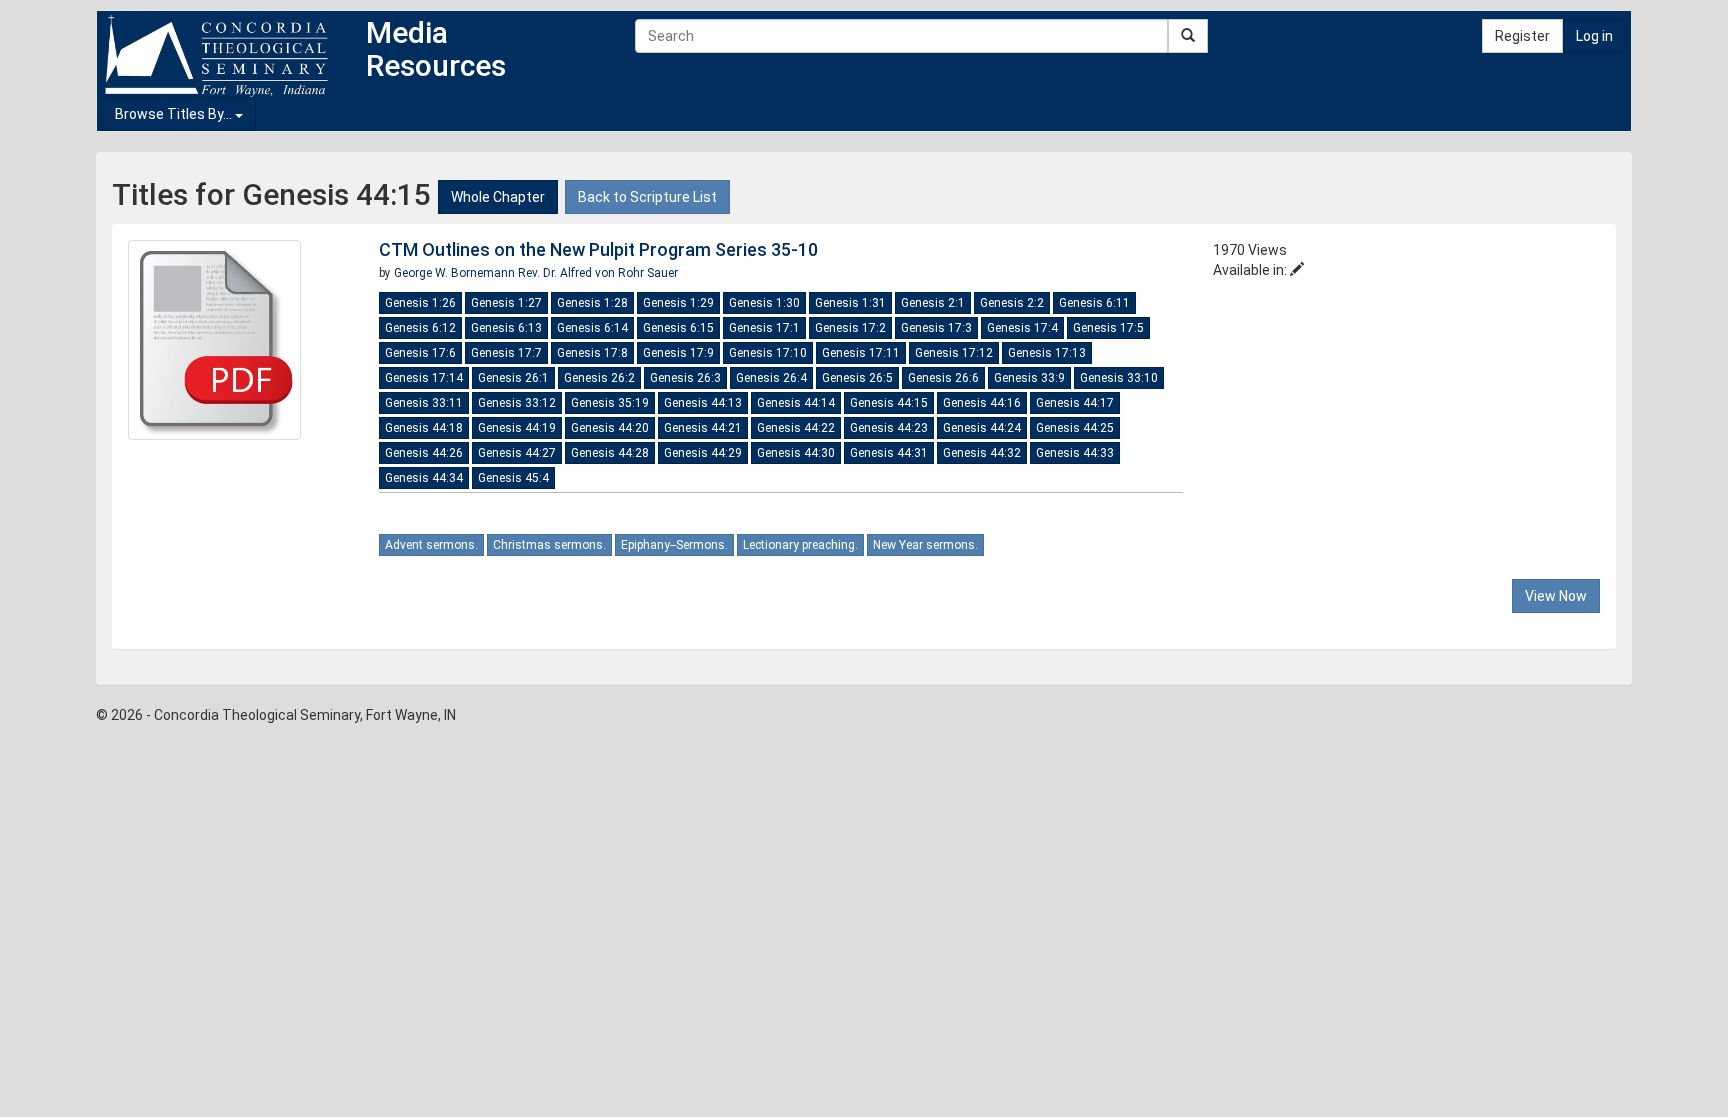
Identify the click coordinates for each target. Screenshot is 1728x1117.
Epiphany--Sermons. (674, 545)
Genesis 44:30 (796, 453)
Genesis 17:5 (1108, 328)
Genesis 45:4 (513, 478)
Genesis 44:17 (1075, 403)
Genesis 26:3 (685, 378)
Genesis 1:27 (506, 303)
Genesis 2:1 (933, 303)
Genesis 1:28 (592, 303)
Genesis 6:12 (420, 328)
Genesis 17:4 (1022, 328)
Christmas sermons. (549, 545)
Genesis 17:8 (592, 353)
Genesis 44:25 (1075, 428)
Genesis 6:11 (1094, 303)
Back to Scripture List (647, 197)
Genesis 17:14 (424, 378)
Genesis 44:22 (796, 428)
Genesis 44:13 (703, 403)
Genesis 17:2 (850, 328)
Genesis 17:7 (506, 353)
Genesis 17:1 (764, 328)
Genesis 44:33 (1075, 453)
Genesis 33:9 (1029, 378)
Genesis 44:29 (703, 453)
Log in (1594, 36)
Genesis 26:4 (771, 378)
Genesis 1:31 (850, 303)
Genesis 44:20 (610, 428)
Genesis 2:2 (1012, 303)
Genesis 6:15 (678, 328)
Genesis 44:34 (424, 478)
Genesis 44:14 (796, 403)
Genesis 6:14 (592, 328)
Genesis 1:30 (764, 303)
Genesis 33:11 (424, 403)
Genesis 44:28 (610, 453)
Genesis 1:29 (678, 303)
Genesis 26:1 (513, 378)
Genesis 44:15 (889, 403)
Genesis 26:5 (857, 378)
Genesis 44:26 (424, 453)
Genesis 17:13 (1047, 353)
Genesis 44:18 (424, 428)
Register (1522, 36)
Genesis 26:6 (943, 378)
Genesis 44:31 (889, 453)
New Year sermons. (925, 545)
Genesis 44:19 (517, 428)
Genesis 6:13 (506, 328)
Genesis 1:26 (420, 303)
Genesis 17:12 (954, 353)
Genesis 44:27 (517, 453)
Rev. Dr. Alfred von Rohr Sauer (598, 273)
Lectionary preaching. (800, 545)
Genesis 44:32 (982, 453)
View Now (1556, 596)
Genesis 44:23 (889, 428)
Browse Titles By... (175, 114)
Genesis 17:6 (420, 353)
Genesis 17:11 (861, 353)
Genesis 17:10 (768, 353)
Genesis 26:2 (599, 378)
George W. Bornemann (456, 273)
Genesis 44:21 (703, 428)
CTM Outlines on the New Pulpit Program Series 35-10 (598, 249)
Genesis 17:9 (678, 353)
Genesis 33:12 (517, 403)
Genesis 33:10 (1119, 378)
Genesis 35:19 (610, 403)
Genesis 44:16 (982, 403)
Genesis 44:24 (982, 428)
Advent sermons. (431, 545)
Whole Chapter (498, 197)
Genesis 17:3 (936, 328)
